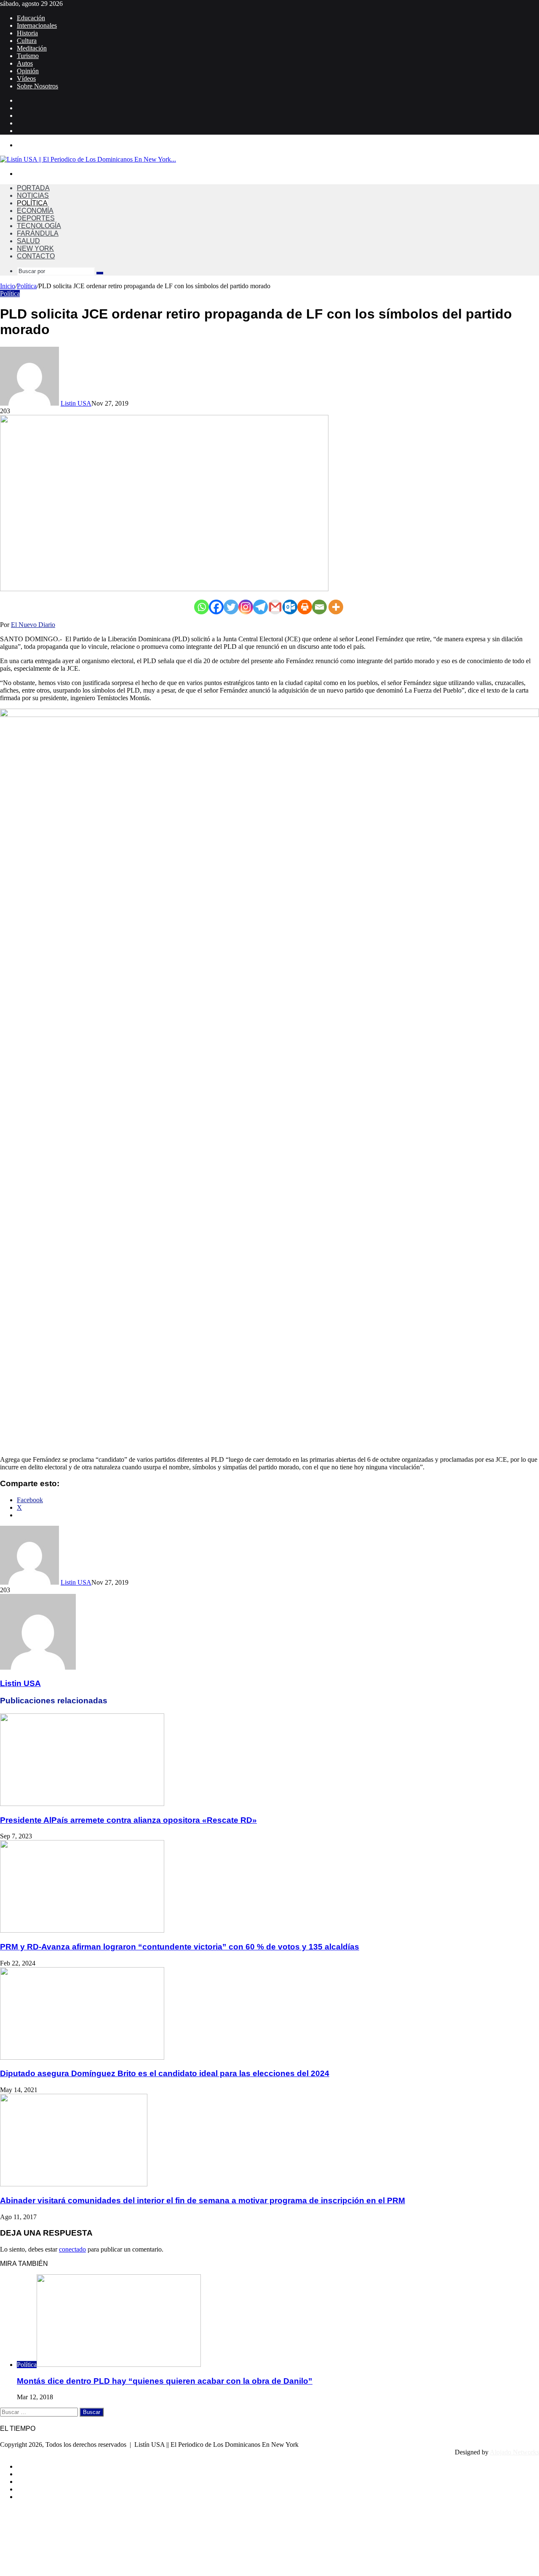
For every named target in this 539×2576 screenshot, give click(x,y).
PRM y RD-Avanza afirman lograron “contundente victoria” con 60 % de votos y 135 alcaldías (180, 1947)
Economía (35, 211)
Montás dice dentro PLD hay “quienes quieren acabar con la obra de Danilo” (165, 2381)
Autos (25, 63)
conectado (72, 2249)
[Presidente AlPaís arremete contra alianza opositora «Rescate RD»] (82, 1804)
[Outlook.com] (290, 607)
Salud (28, 241)
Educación (31, 18)
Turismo (28, 56)
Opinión (28, 71)
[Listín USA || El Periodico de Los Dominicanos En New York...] (88, 159)
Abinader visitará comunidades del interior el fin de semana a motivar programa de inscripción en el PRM (203, 2200)
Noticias (33, 195)
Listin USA (76, 403)
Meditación (32, 48)
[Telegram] (260, 607)
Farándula (38, 233)
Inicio (8, 286)
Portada (33, 188)
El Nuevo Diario (33, 625)
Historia (27, 33)
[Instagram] (246, 607)
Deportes (36, 218)
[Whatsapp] (201, 607)
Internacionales (37, 25)
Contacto (36, 256)
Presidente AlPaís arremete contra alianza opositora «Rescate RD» (128, 1820)
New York (35, 248)
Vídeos (26, 78)
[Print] (305, 607)
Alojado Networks (514, 2452)
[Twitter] (231, 607)
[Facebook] (216, 607)
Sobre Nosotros (37, 86)
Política (32, 203)
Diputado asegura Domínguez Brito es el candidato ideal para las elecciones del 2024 (165, 2073)
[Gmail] (275, 607)
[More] (336, 607)
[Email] (319, 607)
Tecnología (39, 226)
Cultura (27, 41)
